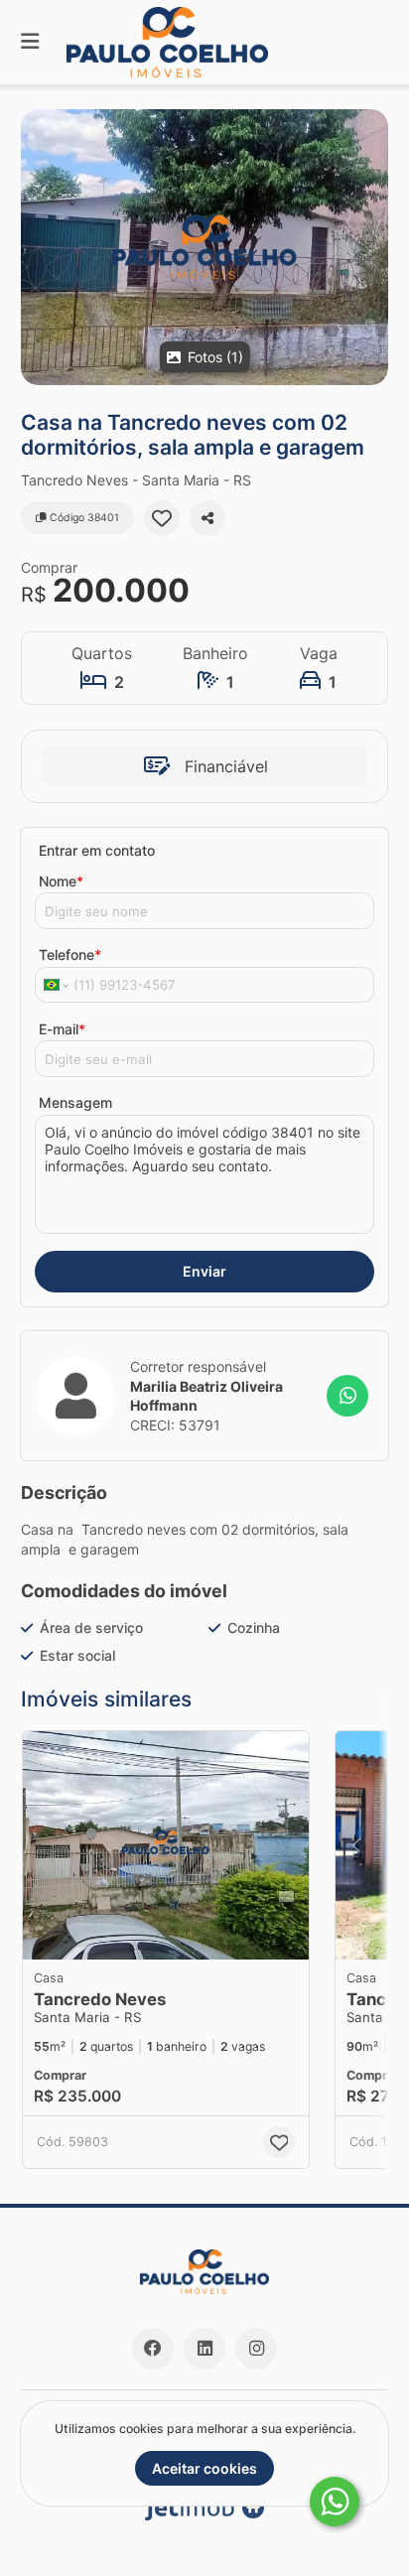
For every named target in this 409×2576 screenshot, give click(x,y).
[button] (204, 247)
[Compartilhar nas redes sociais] (207, 518)
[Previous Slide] (356, 1845)
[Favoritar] (162, 518)
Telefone (70, 954)
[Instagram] (256, 2349)
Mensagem (75, 1102)
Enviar (204, 1271)
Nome (61, 881)
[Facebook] (153, 2349)
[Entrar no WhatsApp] (347, 1396)
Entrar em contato (97, 850)
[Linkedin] (204, 2349)
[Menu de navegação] (30, 42)
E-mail (62, 1029)
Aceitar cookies (204, 2468)
